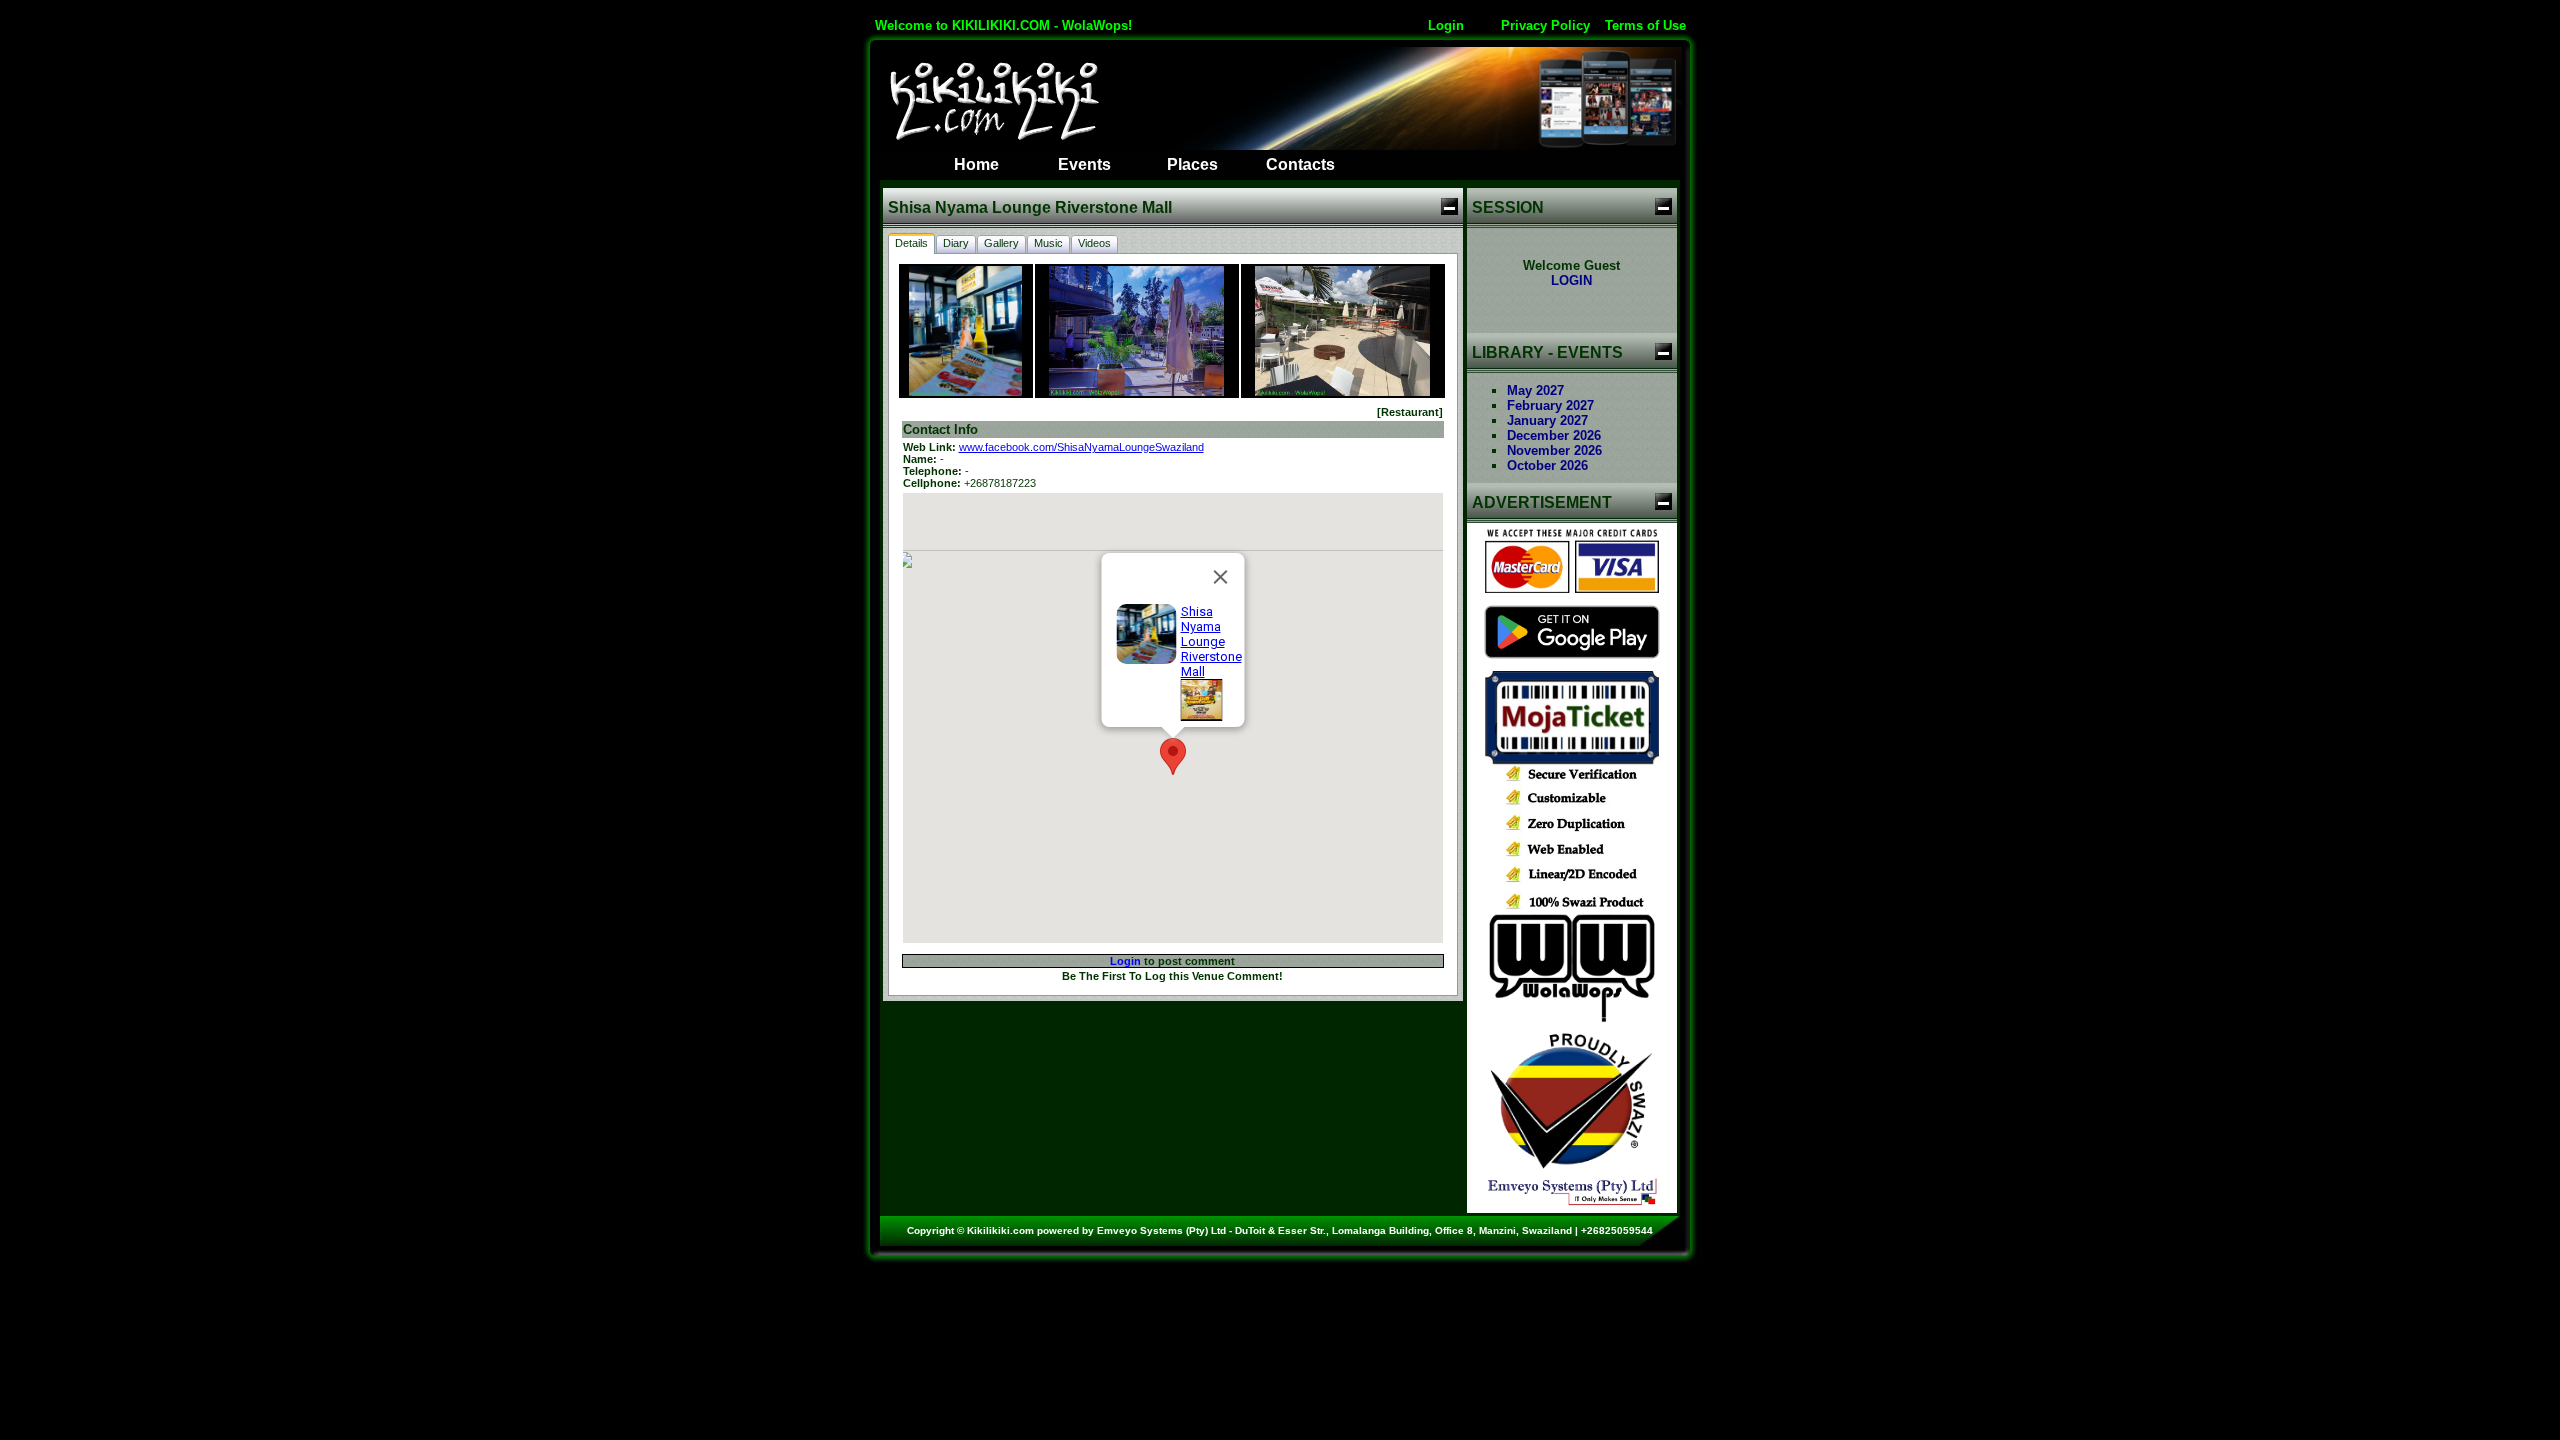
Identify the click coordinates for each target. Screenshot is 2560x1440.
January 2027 (1547, 420)
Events (1084, 164)
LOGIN (1571, 280)
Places (1192, 164)
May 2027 (1535, 390)
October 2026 (1547, 465)
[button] (1173, 756)
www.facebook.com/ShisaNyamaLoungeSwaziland (1081, 447)
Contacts (1300, 164)
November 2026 (1554, 450)
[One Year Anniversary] (1201, 716)
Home (976, 164)
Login (1446, 25)
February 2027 (1550, 405)
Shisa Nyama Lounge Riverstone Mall (1210, 641)
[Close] (1220, 577)
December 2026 (1554, 435)
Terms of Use (1645, 25)
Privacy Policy (1545, 25)
